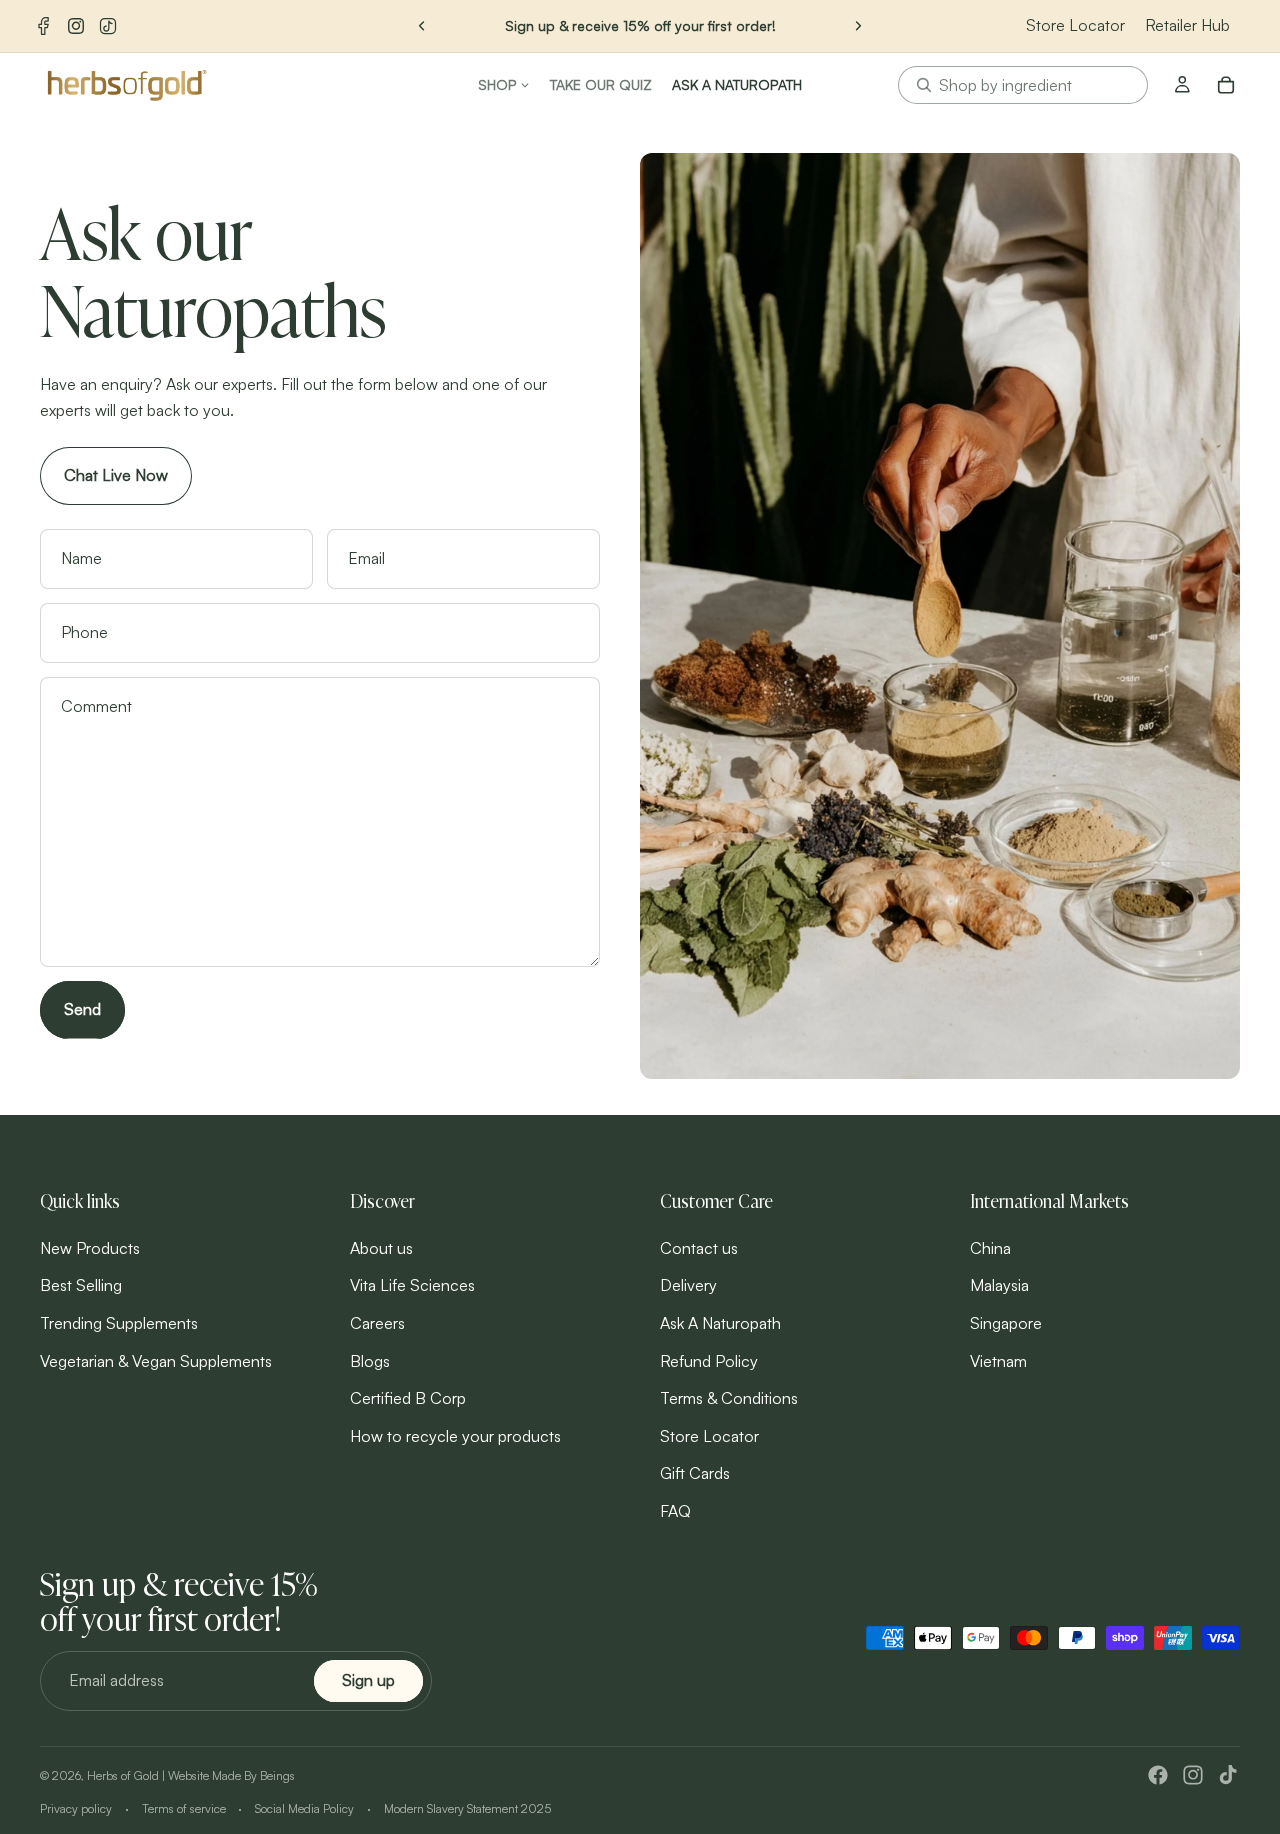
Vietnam (998, 1360)
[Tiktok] (1228, 1775)
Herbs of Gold (123, 1775)
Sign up (368, 1680)
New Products (90, 1247)
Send (82, 1009)
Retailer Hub (1187, 25)
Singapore (1006, 1323)
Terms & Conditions (729, 1398)
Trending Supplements (119, 1323)
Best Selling (81, 1285)
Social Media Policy (304, 1808)
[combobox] (1023, 85)
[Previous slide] (422, 26)
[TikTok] (108, 26)
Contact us (699, 1247)
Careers (377, 1323)
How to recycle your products (455, 1435)
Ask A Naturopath (720, 1323)
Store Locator (1075, 25)
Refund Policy (709, 1360)
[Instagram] (76, 26)
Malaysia (999, 1285)
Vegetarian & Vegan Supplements (156, 1360)
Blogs (370, 1360)
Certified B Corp (408, 1398)
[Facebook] (44, 26)
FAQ (675, 1511)
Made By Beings (253, 1775)
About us (381, 1247)
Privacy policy (76, 1808)
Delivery (688, 1285)
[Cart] (1226, 85)
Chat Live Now (116, 475)
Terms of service (184, 1808)
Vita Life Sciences (412, 1285)
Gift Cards (695, 1473)
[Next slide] (858, 26)
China (990, 1247)
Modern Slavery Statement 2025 (467, 1808)
